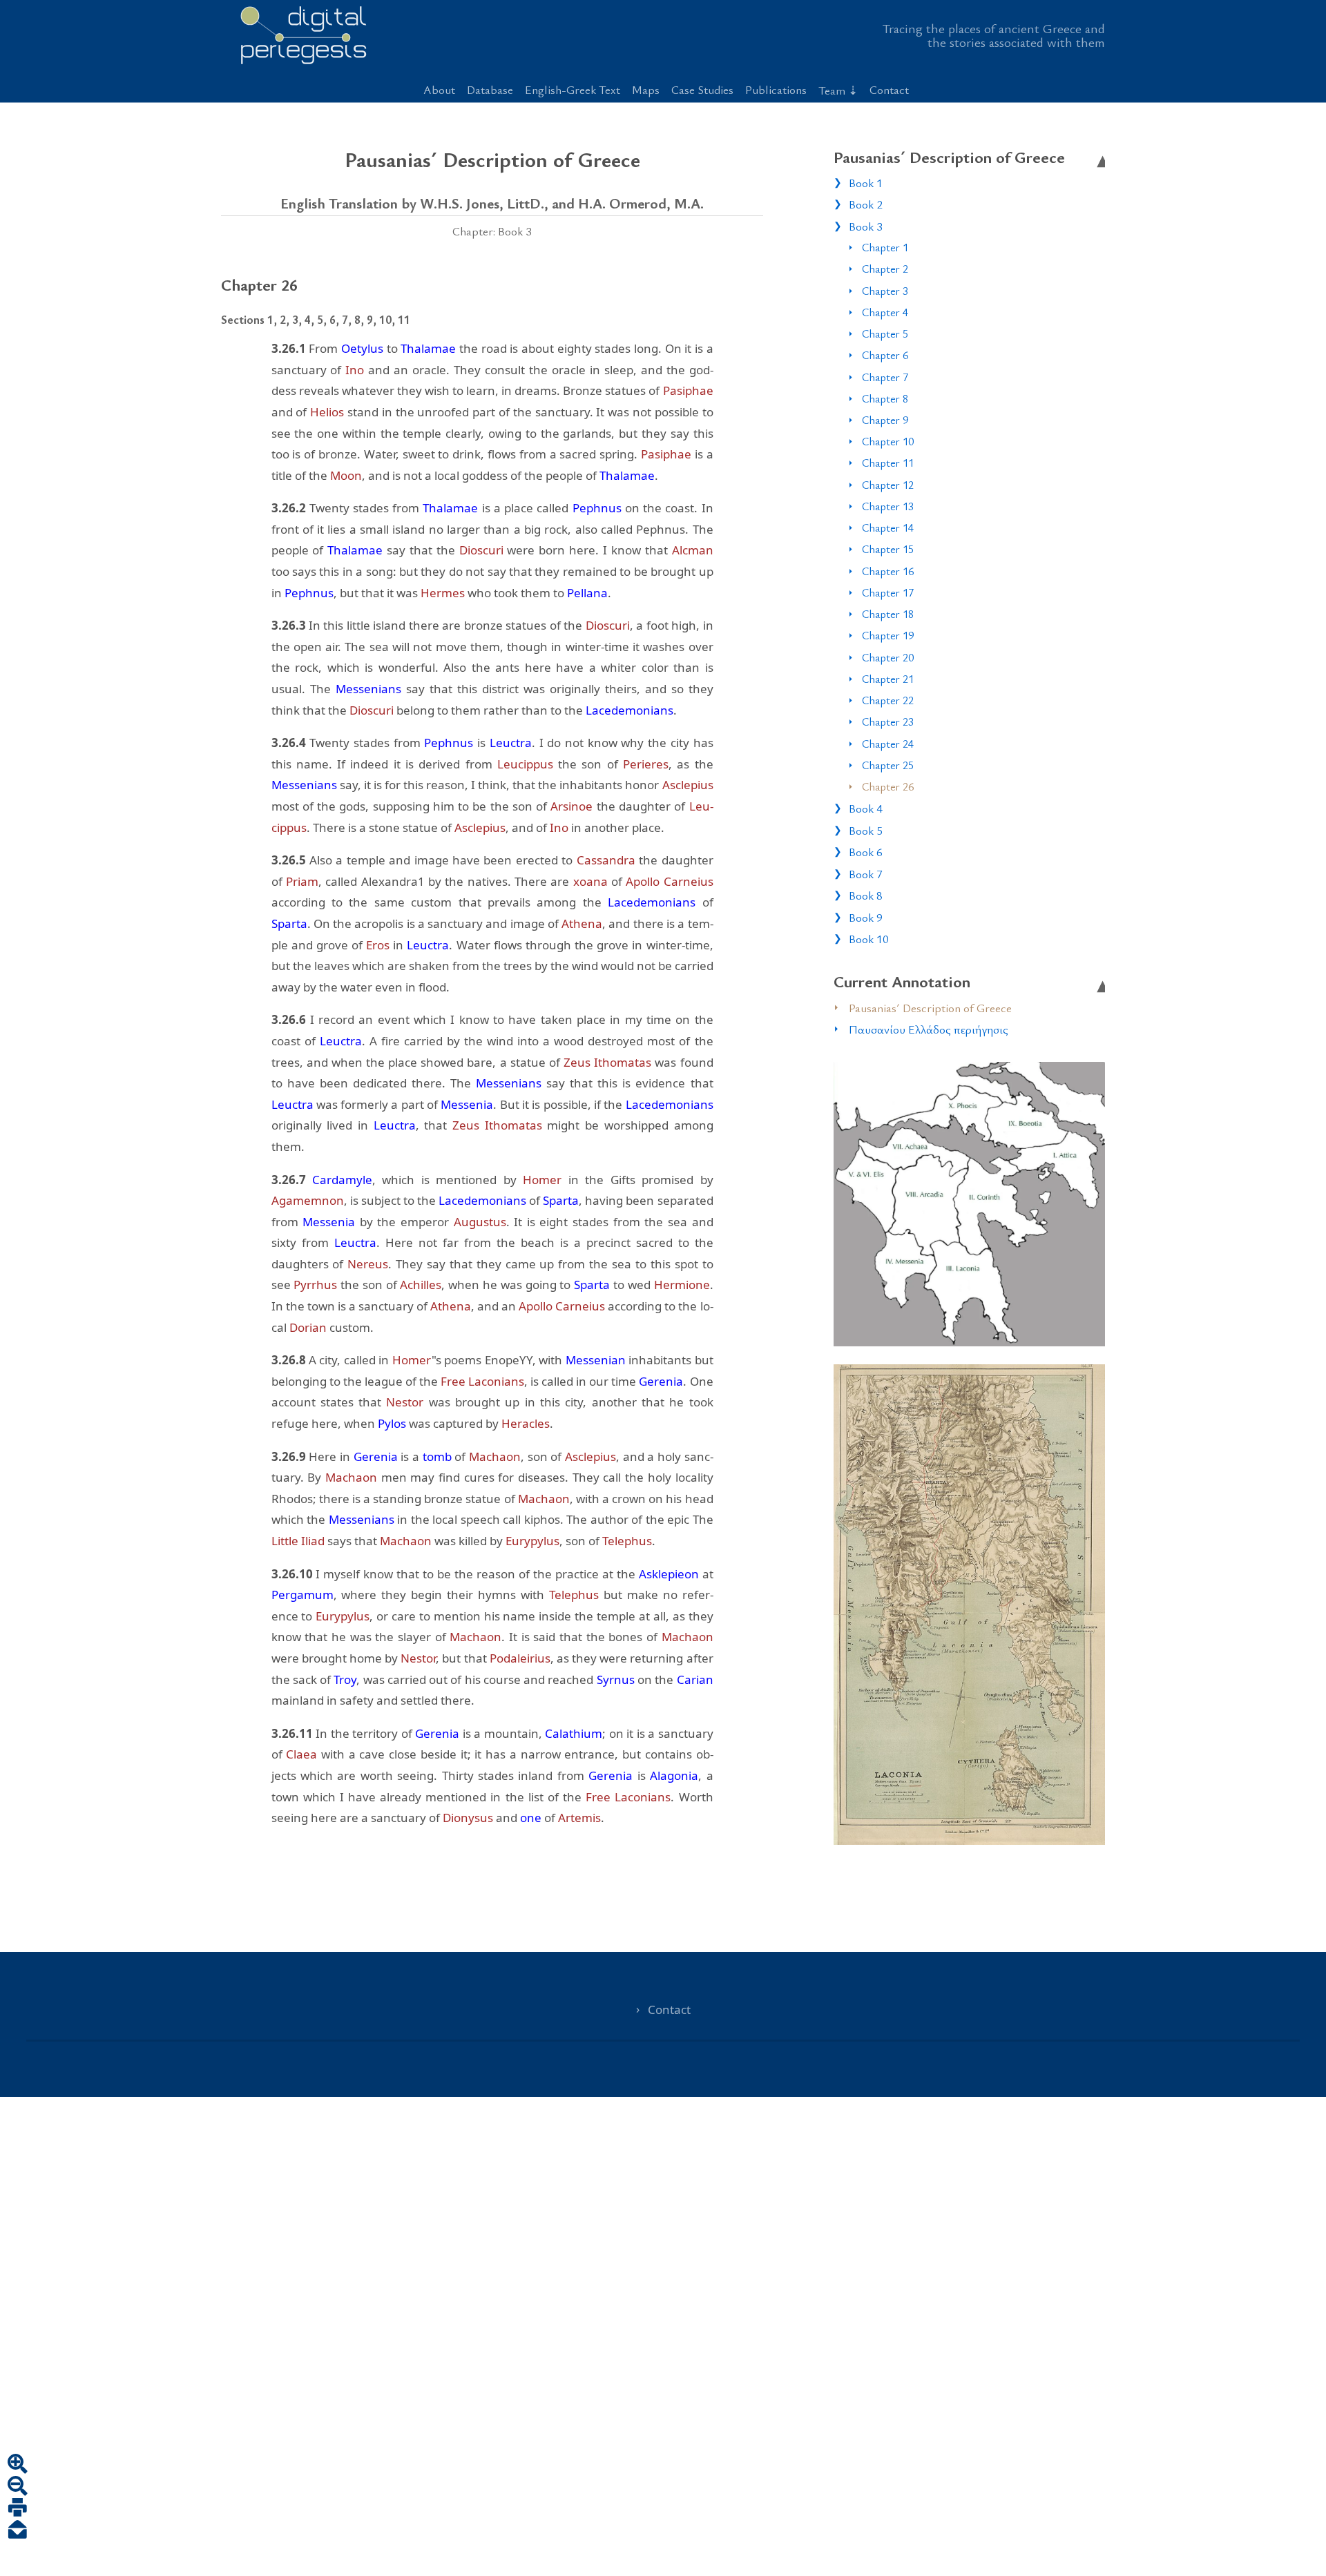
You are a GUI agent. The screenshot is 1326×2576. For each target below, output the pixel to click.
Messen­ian (596, 1360)
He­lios (327, 412)
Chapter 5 (885, 333)
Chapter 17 (888, 592)
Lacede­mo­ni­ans (630, 710)
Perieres (646, 764)
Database (490, 89)
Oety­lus (362, 348)
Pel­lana (587, 593)
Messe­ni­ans (368, 689)
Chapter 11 (888, 463)
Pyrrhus (315, 1285)
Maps (646, 89)
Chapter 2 (885, 269)
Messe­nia (467, 1104)
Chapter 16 (888, 571)
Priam (302, 881)
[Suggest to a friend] (18, 2531)
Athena (582, 923)
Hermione (682, 1285)
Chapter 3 (885, 291)
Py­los (392, 1423)
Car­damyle (342, 1180)
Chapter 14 (888, 527)
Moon (346, 475)
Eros (378, 945)
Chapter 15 (888, 549)
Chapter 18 (888, 614)
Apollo (643, 881)
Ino (355, 370)
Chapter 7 (885, 377)
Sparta (289, 923)
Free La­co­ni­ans (482, 1381)
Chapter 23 (888, 722)
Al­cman (693, 550)
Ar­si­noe (571, 806)
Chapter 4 (885, 312)
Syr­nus (616, 1679)
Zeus (577, 1062)
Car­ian (695, 1679)
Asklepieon (669, 1574)
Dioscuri (481, 550)
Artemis (579, 1818)
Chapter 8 (885, 398)
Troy (345, 1679)
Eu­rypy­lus (532, 1541)
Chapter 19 (888, 635)
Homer (542, 1180)
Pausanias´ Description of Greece (930, 1008)
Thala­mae (428, 348)
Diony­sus (468, 1818)
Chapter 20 (888, 657)
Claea (301, 1754)
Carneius (689, 881)
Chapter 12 (888, 485)
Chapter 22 (888, 700)
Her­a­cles (526, 1423)
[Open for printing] (18, 2509)
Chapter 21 (888, 679)
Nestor (405, 1402)
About (439, 89)
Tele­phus (627, 1541)
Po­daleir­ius (520, 1658)
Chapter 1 (885, 247)
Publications (776, 89)
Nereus (368, 1264)
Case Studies (702, 89)
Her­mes (443, 593)
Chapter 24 (888, 744)
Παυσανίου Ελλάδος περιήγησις (929, 1029)
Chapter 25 (888, 765)
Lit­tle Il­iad (298, 1541)
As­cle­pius (688, 785)
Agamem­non (308, 1200)
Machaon (495, 1456)
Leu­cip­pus (525, 764)
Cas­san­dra (606, 860)
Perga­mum (302, 1595)
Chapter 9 (885, 420)
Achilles (421, 1285)
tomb (437, 1456)
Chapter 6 (885, 355)
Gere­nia (661, 1381)
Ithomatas (623, 1062)
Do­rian (308, 1327)
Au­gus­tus (480, 1222)
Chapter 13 (888, 506)
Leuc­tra (511, 743)
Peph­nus (597, 508)
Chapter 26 (888, 786)
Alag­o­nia (674, 1775)
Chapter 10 (888, 441)
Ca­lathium (574, 1733)
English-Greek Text (573, 89)
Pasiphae (688, 390)
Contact (889, 89)
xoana (590, 881)
